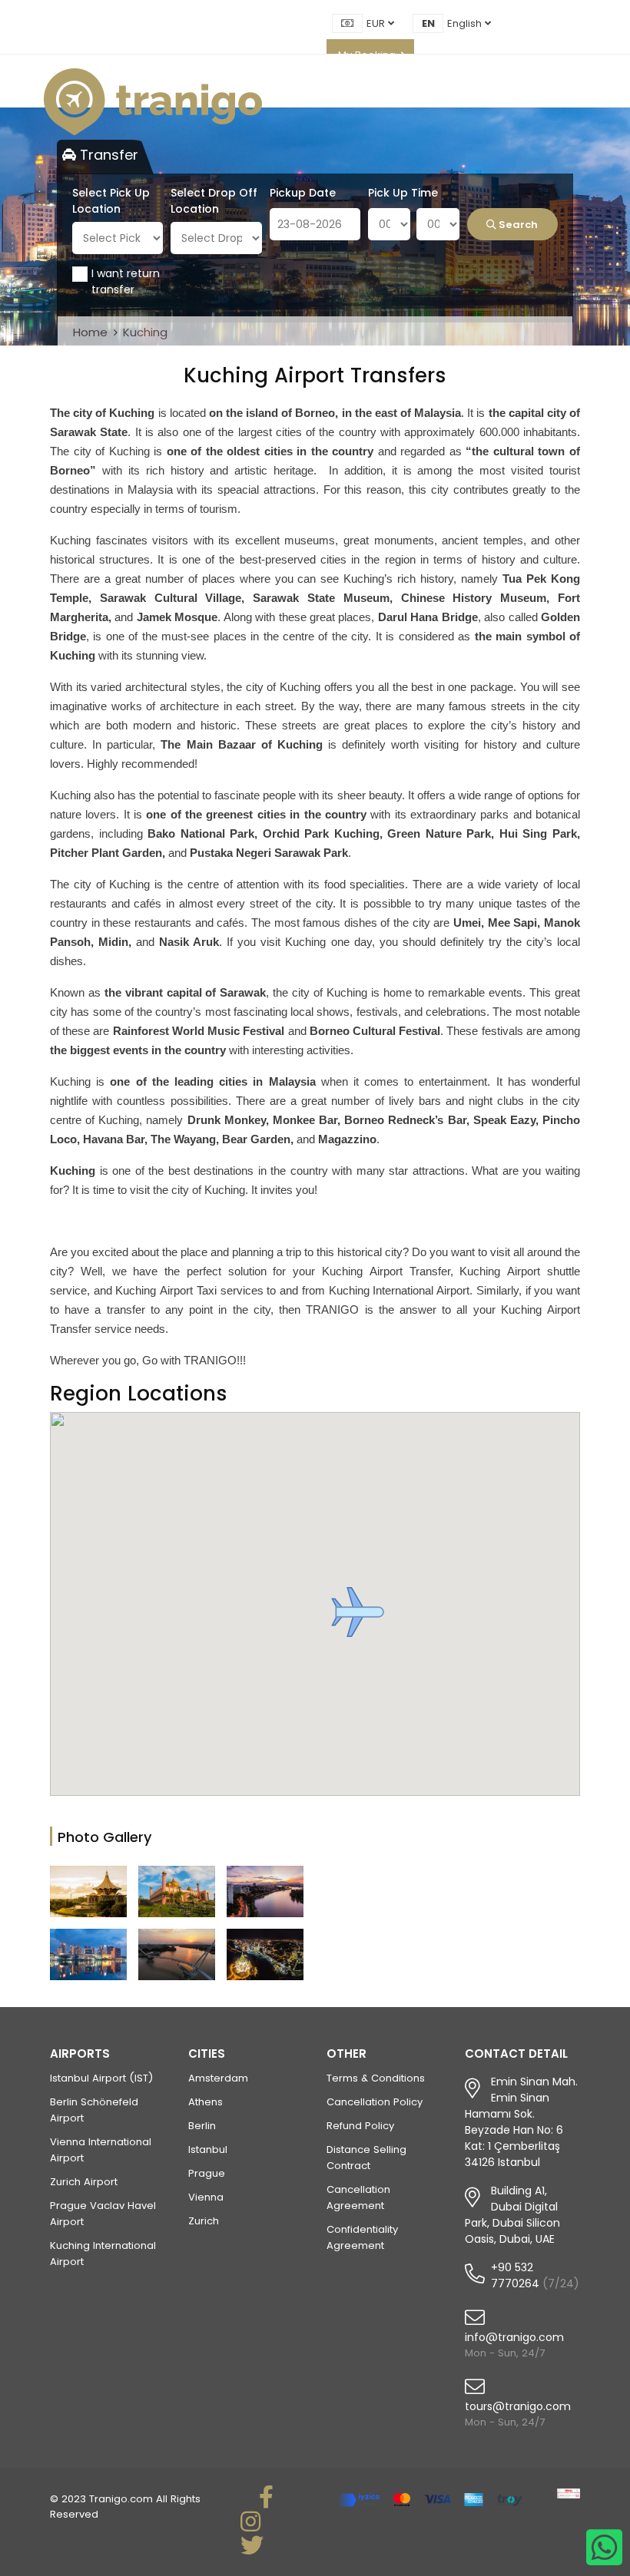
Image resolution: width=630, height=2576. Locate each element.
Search (517, 225)
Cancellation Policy (375, 2102)
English (466, 23)
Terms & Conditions (376, 2078)
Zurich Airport (84, 2182)
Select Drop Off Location (214, 201)
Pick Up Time (403, 193)
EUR (377, 23)
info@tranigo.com (514, 2337)
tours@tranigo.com (518, 2406)
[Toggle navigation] (582, 102)
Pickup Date (303, 193)
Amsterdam (218, 2078)
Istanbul (208, 2149)
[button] (358, 1612)
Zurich (204, 2221)
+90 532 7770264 (515, 2275)
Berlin (202, 2126)
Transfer (107, 155)
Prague (207, 2173)
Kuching (145, 332)
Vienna (206, 2197)
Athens (206, 2102)
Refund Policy (360, 2126)
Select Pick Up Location (111, 201)
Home (90, 332)
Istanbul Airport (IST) (101, 2078)
